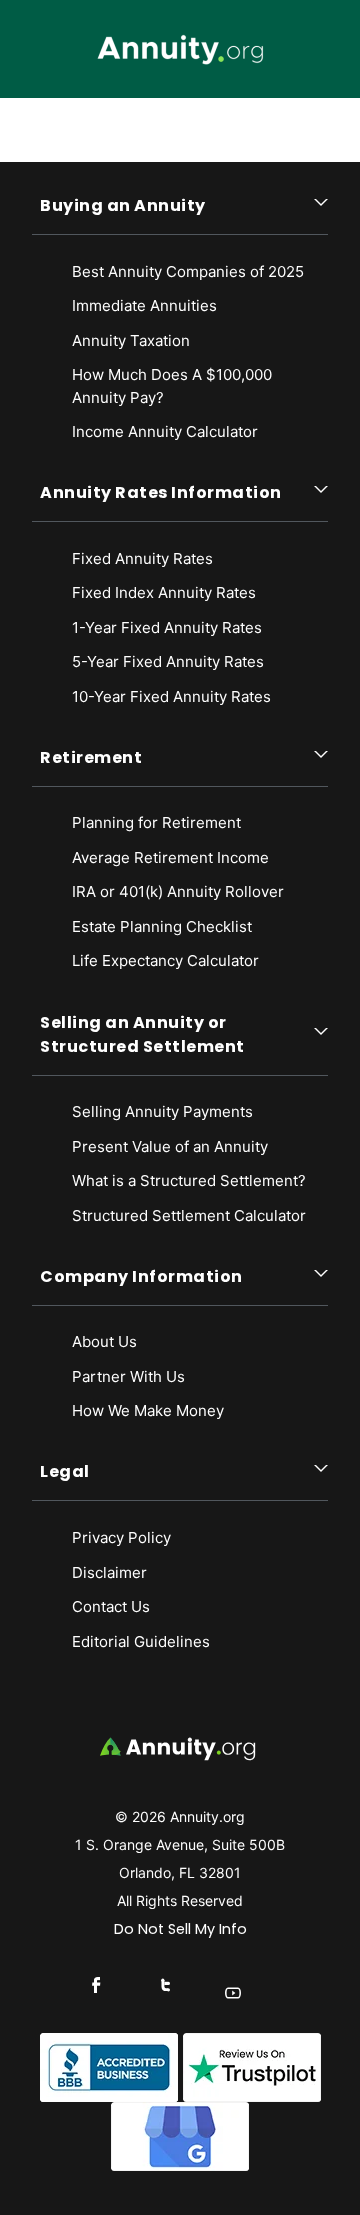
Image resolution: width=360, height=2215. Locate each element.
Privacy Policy (121, 1537)
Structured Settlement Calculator (189, 1215)
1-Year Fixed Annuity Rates (167, 627)
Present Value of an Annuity (170, 1146)
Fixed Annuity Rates (142, 558)
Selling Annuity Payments (162, 1111)
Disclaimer (109, 1572)
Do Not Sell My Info (180, 1929)
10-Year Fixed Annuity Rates (171, 696)
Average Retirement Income (170, 857)
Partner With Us (128, 1376)
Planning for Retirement (156, 822)
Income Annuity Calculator (165, 431)
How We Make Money (148, 1410)
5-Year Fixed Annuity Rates (168, 661)
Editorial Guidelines (141, 1641)
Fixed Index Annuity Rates (164, 592)
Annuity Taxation (131, 340)
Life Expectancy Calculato (162, 960)
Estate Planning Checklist (162, 926)
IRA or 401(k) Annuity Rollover (178, 891)
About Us (104, 1341)
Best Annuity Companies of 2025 (188, 271)
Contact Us (111, 1606)
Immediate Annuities (144, 305)
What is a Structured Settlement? (189, 1180)
